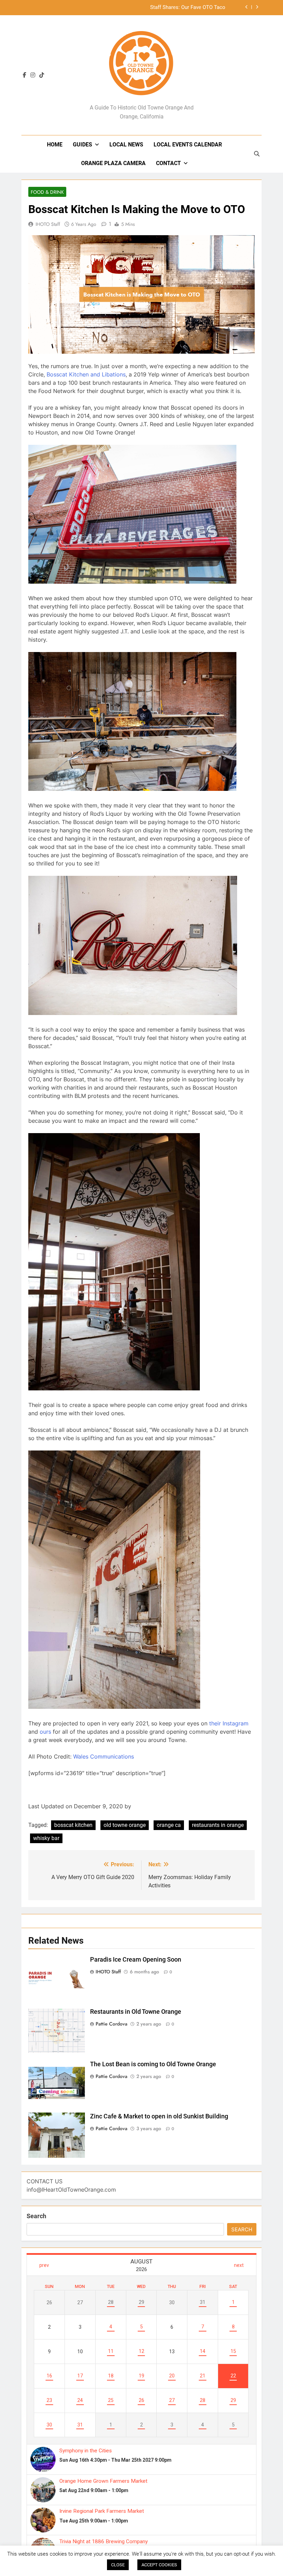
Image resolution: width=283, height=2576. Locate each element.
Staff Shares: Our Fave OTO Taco (188, 8)
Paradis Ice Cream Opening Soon (136, 1960)
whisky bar (46, 1838)
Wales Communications (104, 1756)
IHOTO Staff (48, 224)
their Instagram (229, 1723)
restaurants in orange (218, 1825)
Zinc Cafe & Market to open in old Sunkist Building (159, 2116)
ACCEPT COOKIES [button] (159, 2565)
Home (55, 145)
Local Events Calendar (188, 145)
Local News (126, 145)
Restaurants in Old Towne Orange (136, 2012)
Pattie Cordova (111, 2024)
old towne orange (125, 1825)
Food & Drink (47, 192)
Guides (82, 145)
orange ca (169, 1825)
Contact (168, 163)
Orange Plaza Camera (113, 163)
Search (36, 2216)
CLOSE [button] (118, 2565)
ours (45, 1732)
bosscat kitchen (73, 1825)
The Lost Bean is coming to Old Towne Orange (153, 2064)
